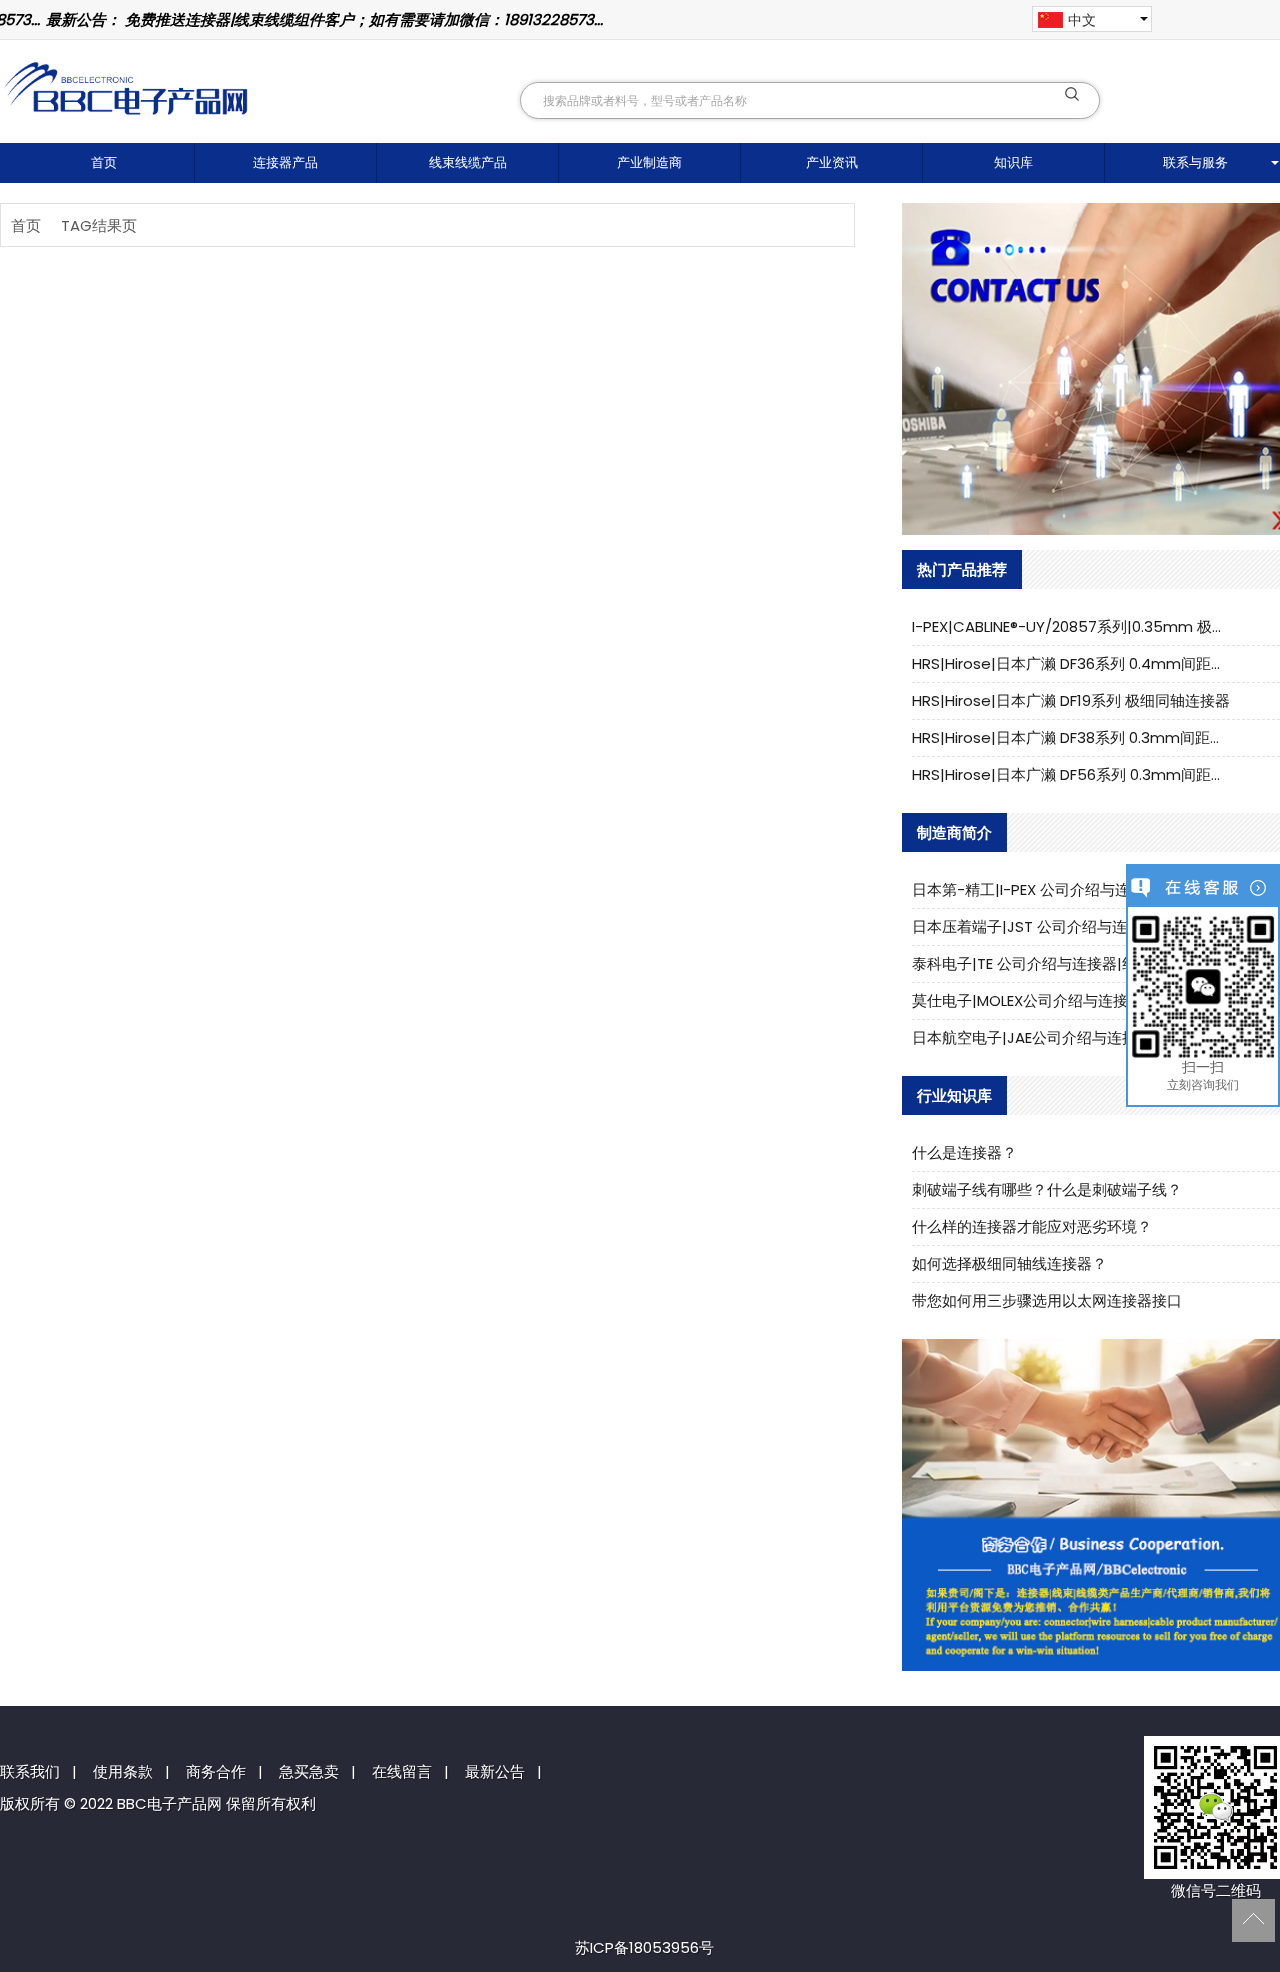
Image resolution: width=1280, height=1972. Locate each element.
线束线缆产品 (468, 162)
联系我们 (30, 1771)
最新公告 (495, 1771)
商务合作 (216, 1771)
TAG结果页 (99, 225)
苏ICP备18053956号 (644, 1947)
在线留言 (402, 1771)
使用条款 (123, 1771)
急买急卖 (309, 1771)
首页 (104, 162)
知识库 (1013, 162)
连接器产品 (285, 162)
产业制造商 (649, 162)
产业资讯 (832, 162)
